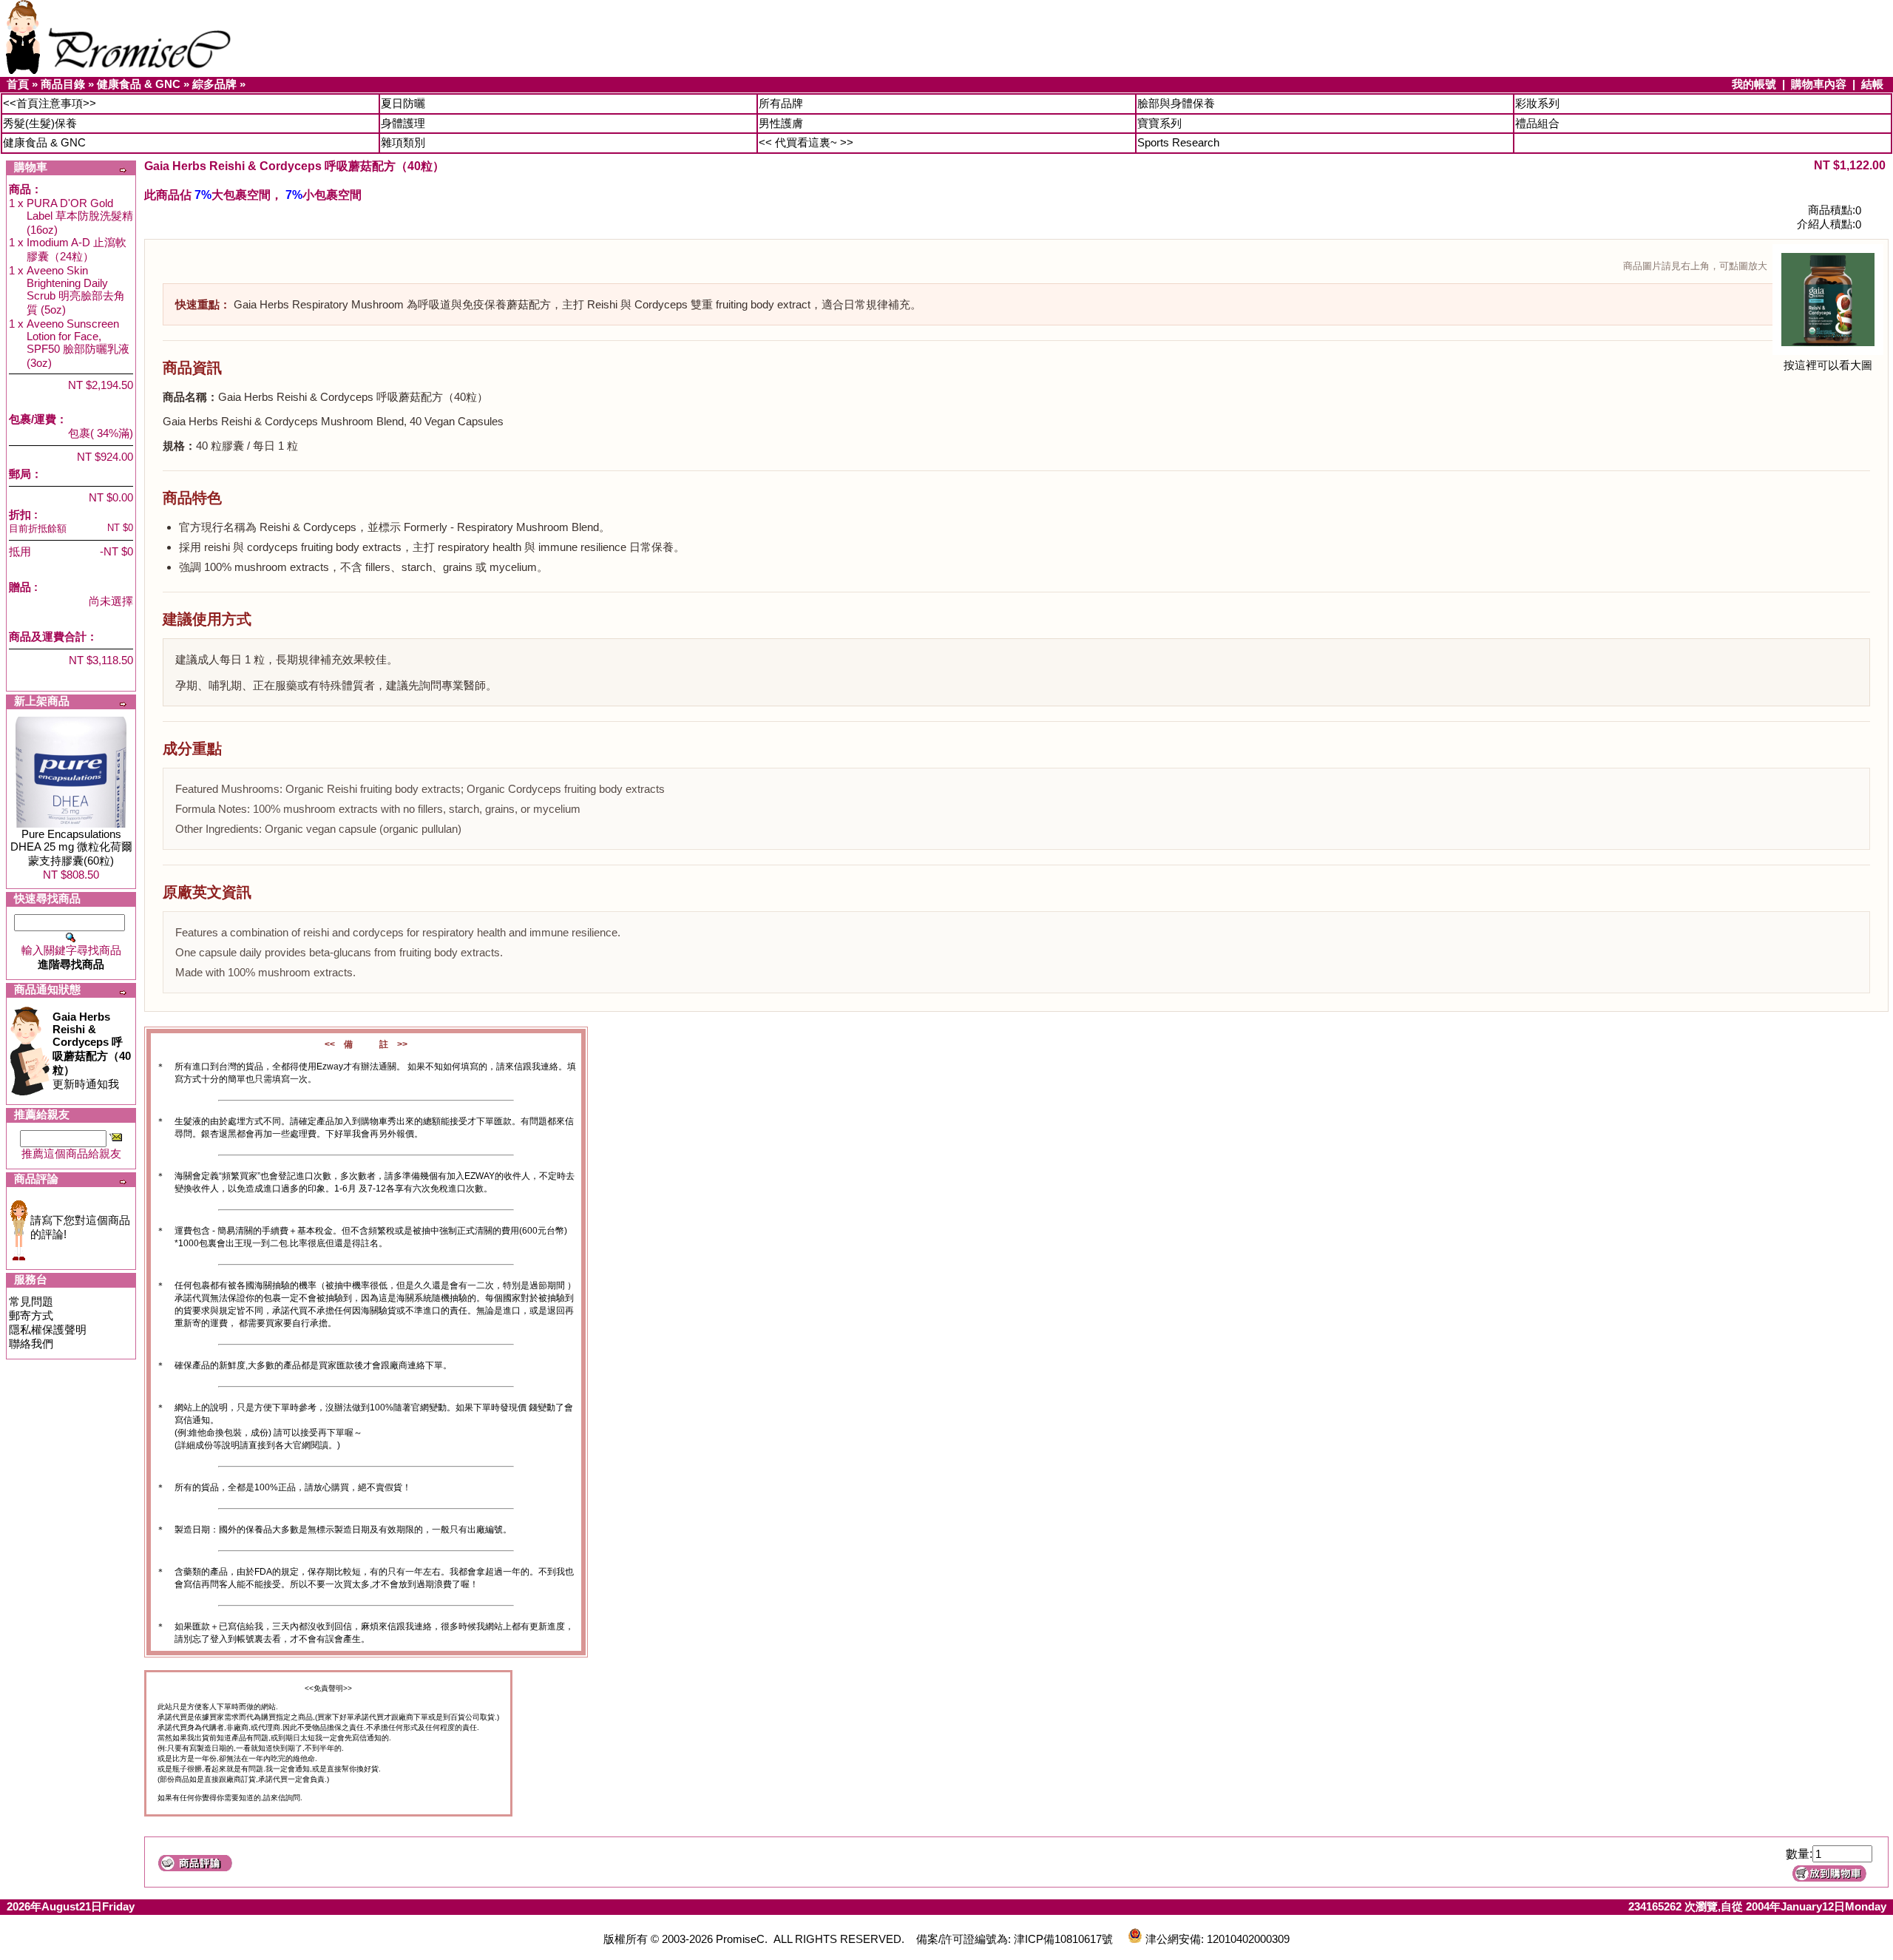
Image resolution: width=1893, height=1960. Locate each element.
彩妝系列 (1537, 103)
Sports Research (1178, 142)
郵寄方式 (31, 1315)
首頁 (18, 84)
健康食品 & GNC (139, 84)
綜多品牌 (214, 84)
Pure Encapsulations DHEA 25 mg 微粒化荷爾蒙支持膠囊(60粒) (71, 847)
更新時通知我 (92, 1050)
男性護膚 (781, 123)
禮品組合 (1537, 123)
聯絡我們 (31, 1344)
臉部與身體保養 (1176, 103)
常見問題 (31, 1301)
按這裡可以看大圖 (1828, 365)
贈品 (20, 587)
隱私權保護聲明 (48, 1329)
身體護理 (403, 123)
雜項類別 (403, 142)
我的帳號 (1754, 84)
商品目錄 (63, 84)
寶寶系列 (1159, 123)
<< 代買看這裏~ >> (806, 142)
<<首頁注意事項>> (50, 103)
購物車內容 (1819, 84)
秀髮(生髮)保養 (40, 123)
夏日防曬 (403, 103)
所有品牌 (781, 103)
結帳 (1872, 84)
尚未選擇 (111, 601)
